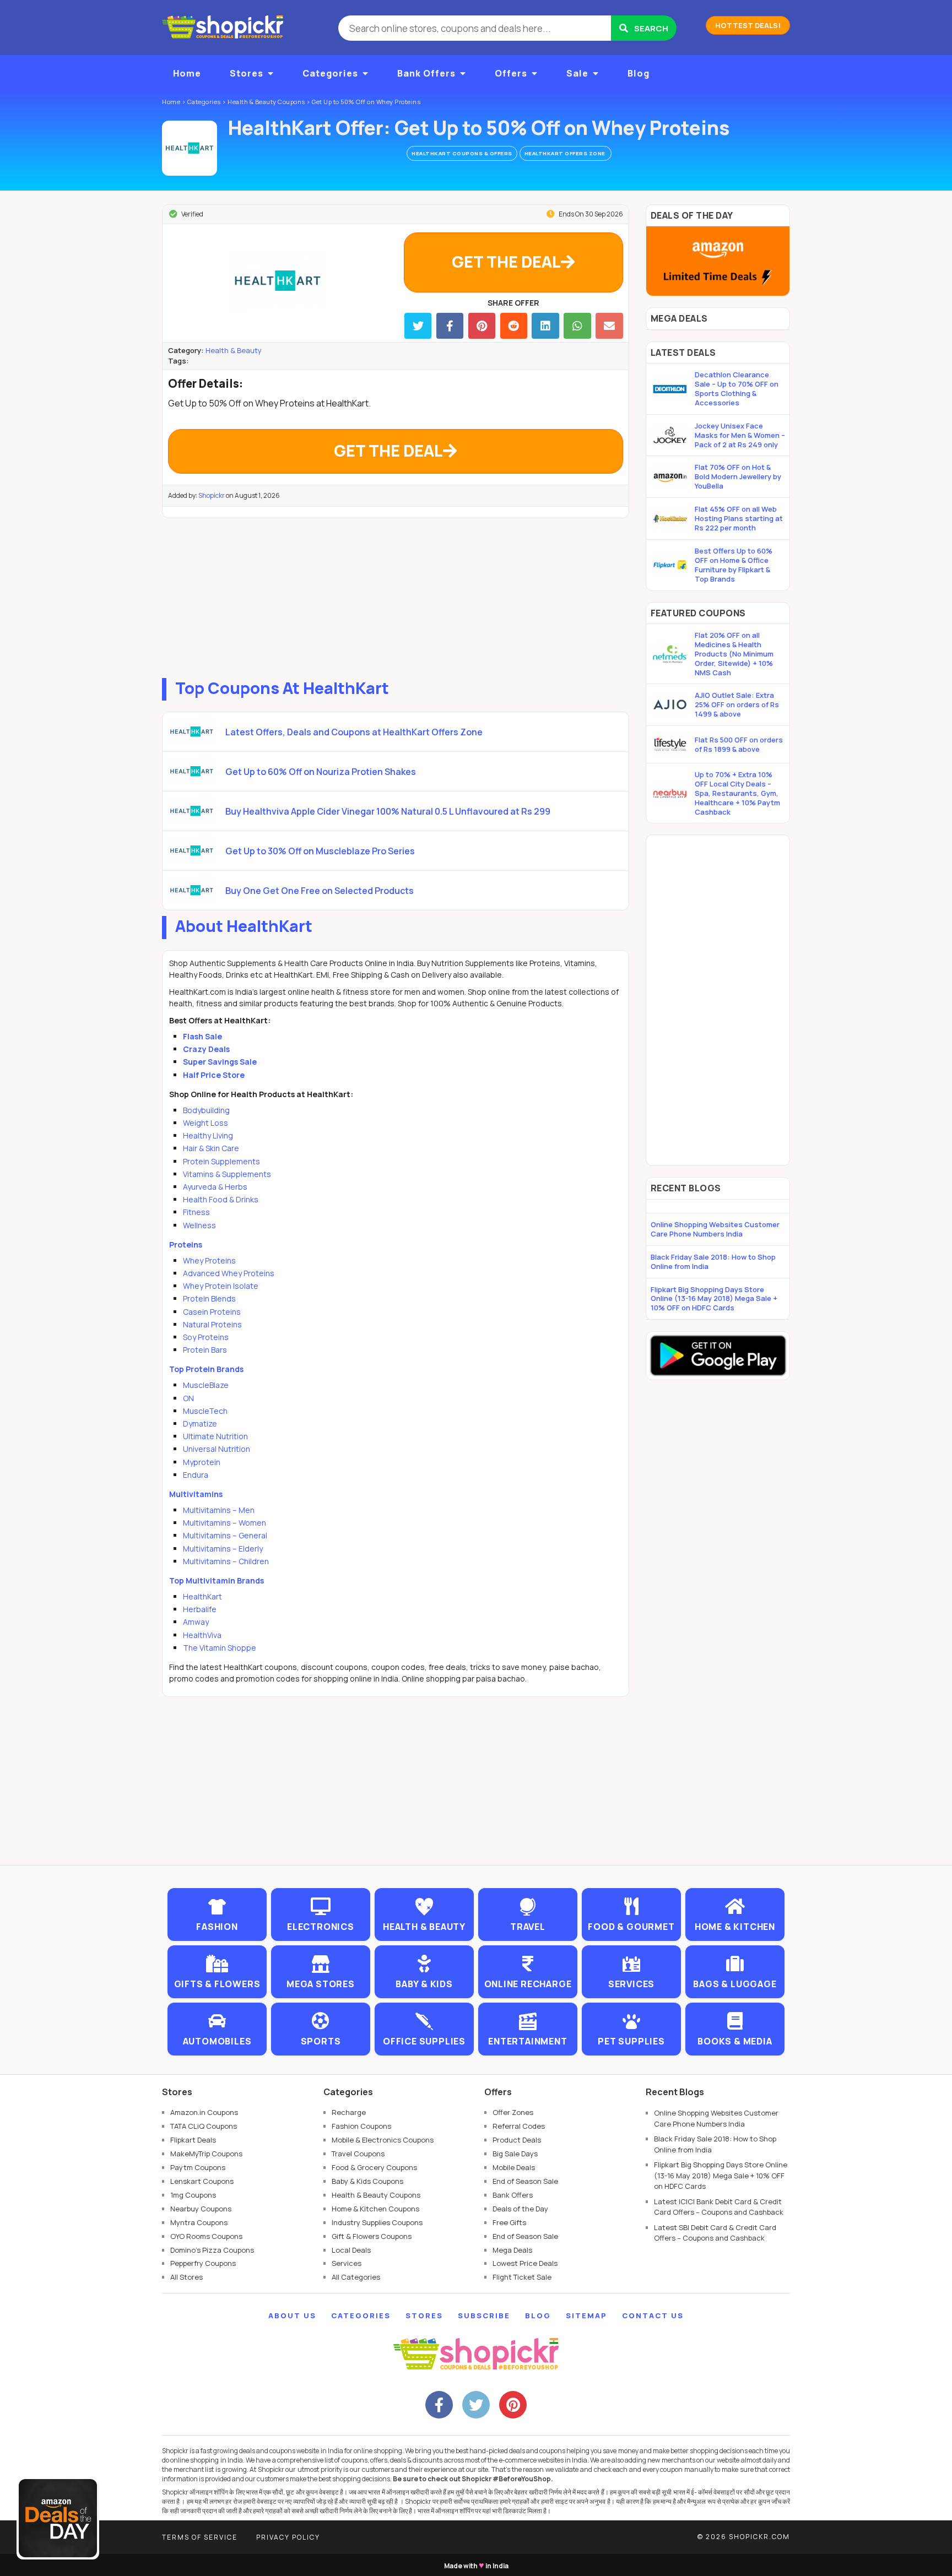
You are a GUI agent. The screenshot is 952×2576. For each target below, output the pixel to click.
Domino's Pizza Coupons (212, 2250)
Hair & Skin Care (211, 1148)
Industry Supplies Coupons (377, 2222)
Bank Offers (426, 73)
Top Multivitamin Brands (217, 1580)
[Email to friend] (609, 326)
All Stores (186, 2277)
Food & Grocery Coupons (374, 2167)
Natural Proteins (212, 1324)
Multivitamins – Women (225, 1523)
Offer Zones (513, 2112)
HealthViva (202, 1635)
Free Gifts (509, 2222)
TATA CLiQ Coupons (204, 2126)
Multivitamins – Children (226, 1561)
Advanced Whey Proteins (229, 1273)
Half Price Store (214, 1075)
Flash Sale (202, 1036)
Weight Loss (205, 1123)
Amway (196, 1622)
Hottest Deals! (748, 25)
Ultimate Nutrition (215, 1436)
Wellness (199, 1225)
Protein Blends (209, 1298)
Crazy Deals (206, 1049)
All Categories (356, 2277)
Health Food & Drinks (221, 1199)
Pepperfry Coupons (203, 2263)
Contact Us (653, 2315)
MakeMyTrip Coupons (206, 2154)
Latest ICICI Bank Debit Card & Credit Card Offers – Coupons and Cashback (719, 2207)
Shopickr (212, 495)
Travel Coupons (358, 2154)
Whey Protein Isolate (221, 1286)
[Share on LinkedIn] (545, 326)
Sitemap (586, 2315)
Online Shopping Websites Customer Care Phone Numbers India (715, 1229)
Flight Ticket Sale (522, 2277)
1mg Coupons (193, 2195)
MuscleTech (205, 1411)
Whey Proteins (209, 1260)
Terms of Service (200, 2537)
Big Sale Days (515, 2154)
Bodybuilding (206, 1110)
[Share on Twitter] (418, 326)
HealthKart (202, 1596)
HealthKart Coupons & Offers (462, 153)
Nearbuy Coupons (201, 2209)
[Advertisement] (396, 595)
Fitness (196, 1212)
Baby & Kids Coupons (367, 2181)
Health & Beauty (234, 350)
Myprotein (202, 1462)
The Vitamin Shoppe (220, 1648)
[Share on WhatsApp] (577, 326)
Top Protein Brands (206, 1369)
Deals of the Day (520, 2209)
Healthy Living (208, 1135)
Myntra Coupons (199, 2222)
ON (188, 1398)
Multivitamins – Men (219, 1510)
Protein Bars (205, 1350)
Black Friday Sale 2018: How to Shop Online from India (713, 1262)
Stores (247, 73)
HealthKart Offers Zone (566, 153)
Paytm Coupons (198, 2167)
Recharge (349, 2112)
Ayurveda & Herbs (215, 1187)
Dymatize (200, 1423)
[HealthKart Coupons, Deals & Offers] (190, 148)
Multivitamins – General (225, 1535)
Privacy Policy (288, 2537)
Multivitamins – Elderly (223, 1549)
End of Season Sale (525, 2181)
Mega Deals (512, 2250)
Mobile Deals (514, 2167)
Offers (511, 73)
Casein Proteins (212, 1312)
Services (347, 2263)
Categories (330, 73)
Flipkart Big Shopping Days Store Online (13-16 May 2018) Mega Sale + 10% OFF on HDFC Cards (714, 1299)
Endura (196, 1475)
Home (187, 73)
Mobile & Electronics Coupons (383, 2140)
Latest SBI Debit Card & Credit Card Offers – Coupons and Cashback (715, 2233)
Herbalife (200, 1609)
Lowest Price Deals (525, 2263)
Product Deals (517, 2140)
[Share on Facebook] (450, 326)
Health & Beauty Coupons (376, 2195)
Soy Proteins (206, 1337)
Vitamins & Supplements (227, 1174)
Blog (639, 73)
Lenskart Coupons (202, 2181)
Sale (577, 73)
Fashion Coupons (361, 2126)
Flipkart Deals (193, 2140)
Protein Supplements (221, 1161)
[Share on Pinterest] (482, 326)
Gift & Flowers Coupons (372, 2236)
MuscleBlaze (206, 1385)
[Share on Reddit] (514, 326)
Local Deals (351, 2250)
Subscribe (484, 2315)
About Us (292, 2315)
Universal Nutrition (217, 1449)
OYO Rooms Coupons (206, 2236)
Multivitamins (196, 1494)
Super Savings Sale (220, 1062)
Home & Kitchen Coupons (375, 2209)
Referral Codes (519, 2126)
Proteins (186, 1244)
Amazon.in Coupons (204, 2112)
